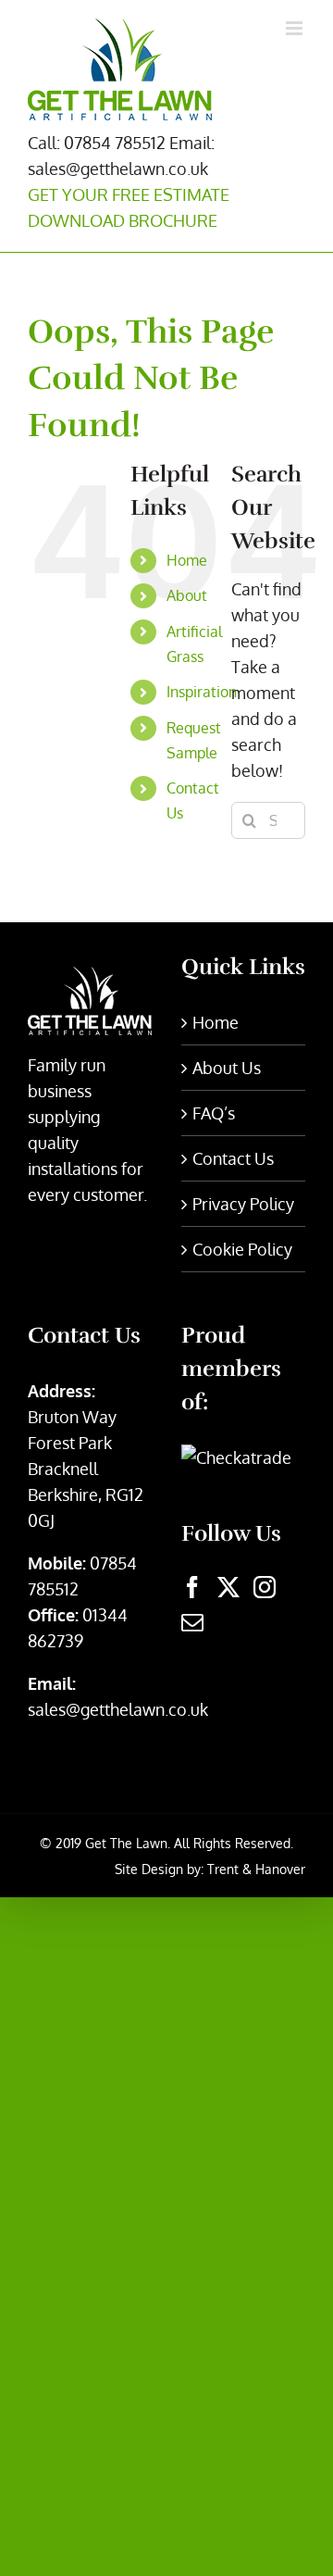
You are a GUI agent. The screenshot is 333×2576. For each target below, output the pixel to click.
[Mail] (192, 1622)
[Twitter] (228, 1587)
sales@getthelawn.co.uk (118, 1709)
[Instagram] (265, 1587)
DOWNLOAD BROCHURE (123, 220)
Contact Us (233, 1158)
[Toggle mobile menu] (296, 28)
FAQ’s (214, 1113)
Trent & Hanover (256, 1869)
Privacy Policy (243, 1204)
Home (187, 560)
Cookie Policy (242, 1249)
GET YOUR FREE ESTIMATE (129, 194)
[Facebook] (192, 1587)
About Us (227, 1068)
